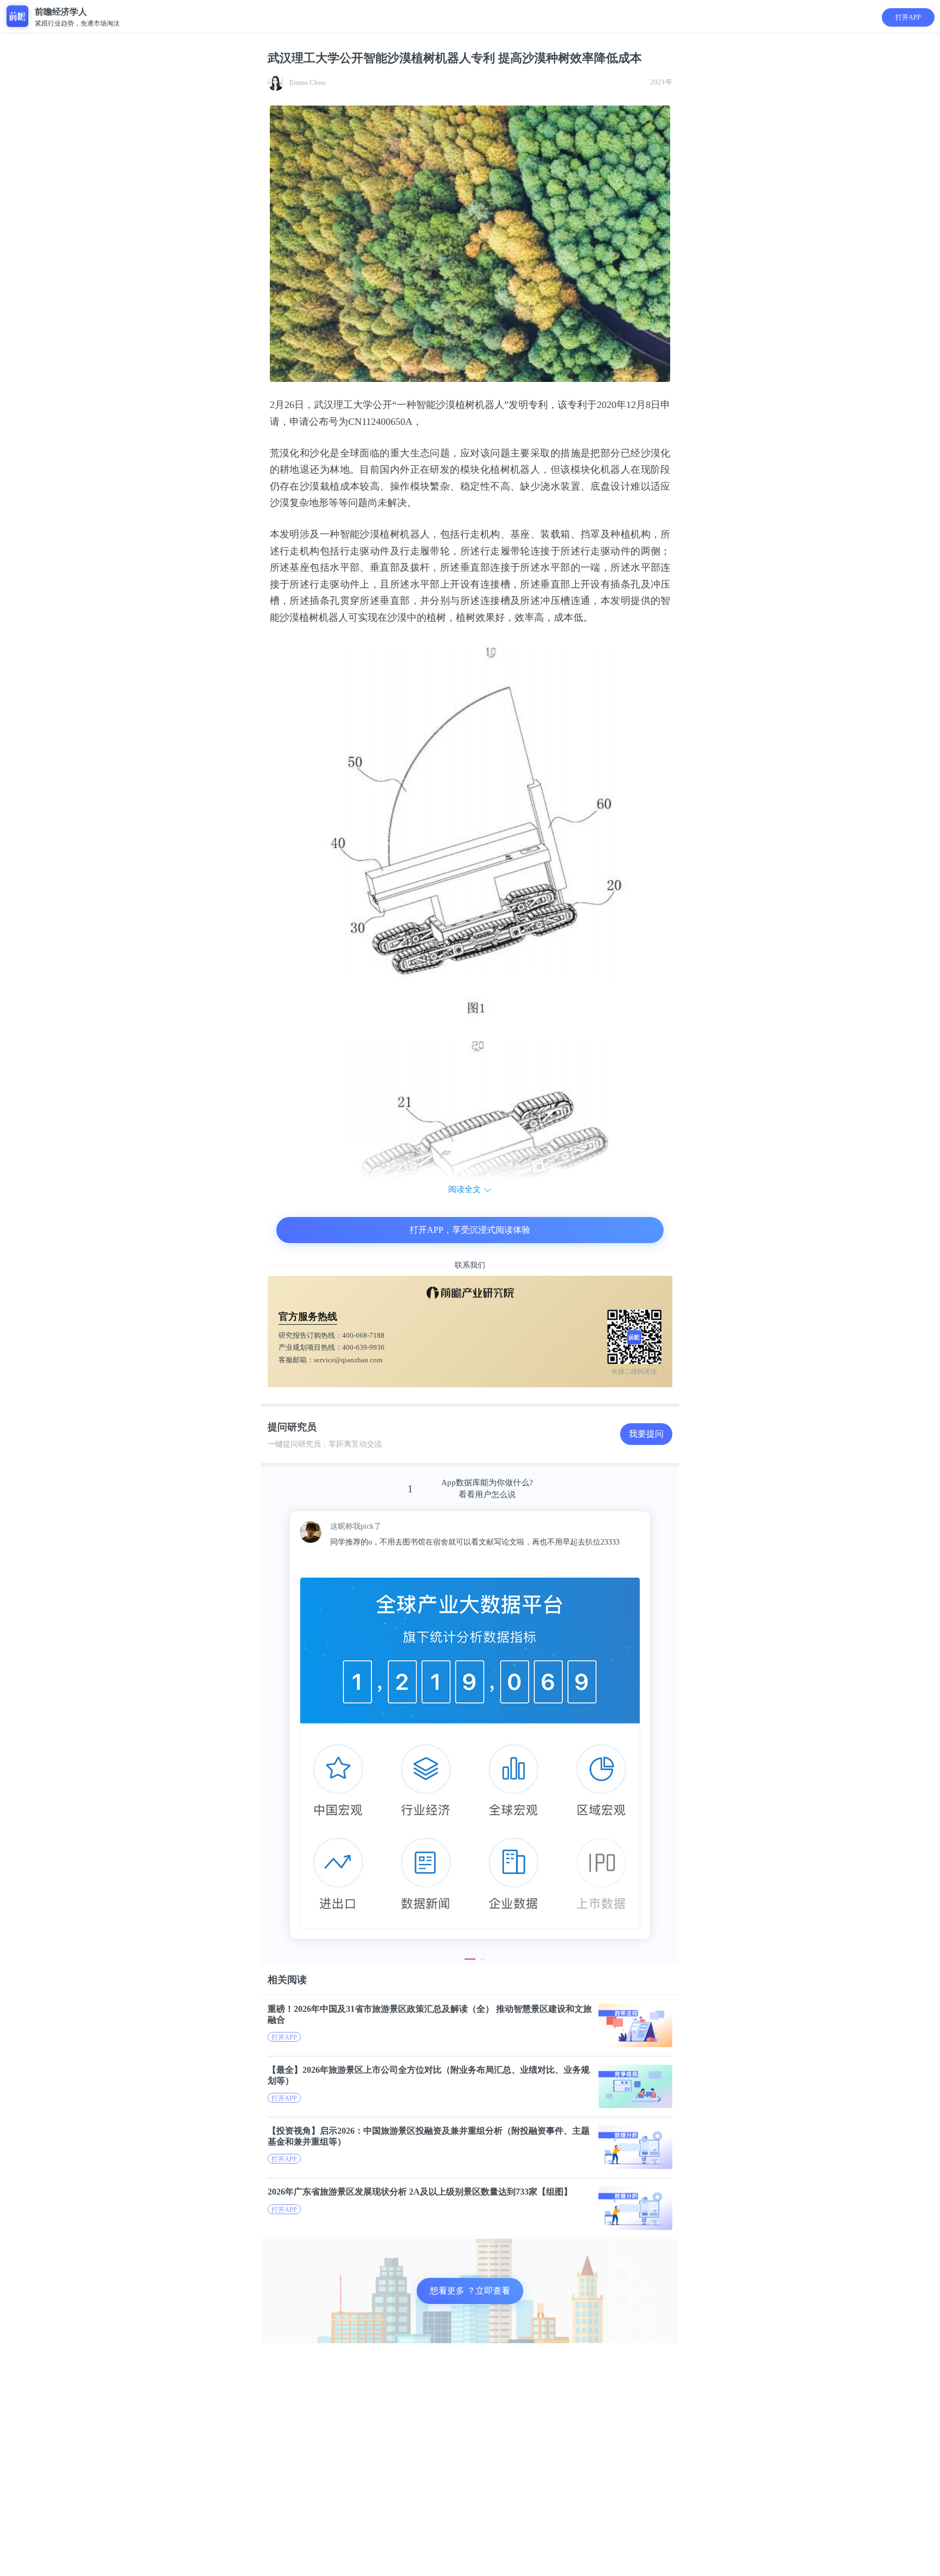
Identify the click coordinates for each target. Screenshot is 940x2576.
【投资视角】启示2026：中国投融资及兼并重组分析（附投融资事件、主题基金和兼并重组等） (429, 2136)
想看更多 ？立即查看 (470, 2291)
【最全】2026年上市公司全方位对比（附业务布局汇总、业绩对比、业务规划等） (429, 2075)
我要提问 (646, 1434)
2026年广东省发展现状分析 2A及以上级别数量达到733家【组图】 (420, 2192)
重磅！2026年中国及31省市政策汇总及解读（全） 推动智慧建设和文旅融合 (430, 2014)
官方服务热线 (308, 1317)
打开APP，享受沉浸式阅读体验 (470, 1230)
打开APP (908, 17)
